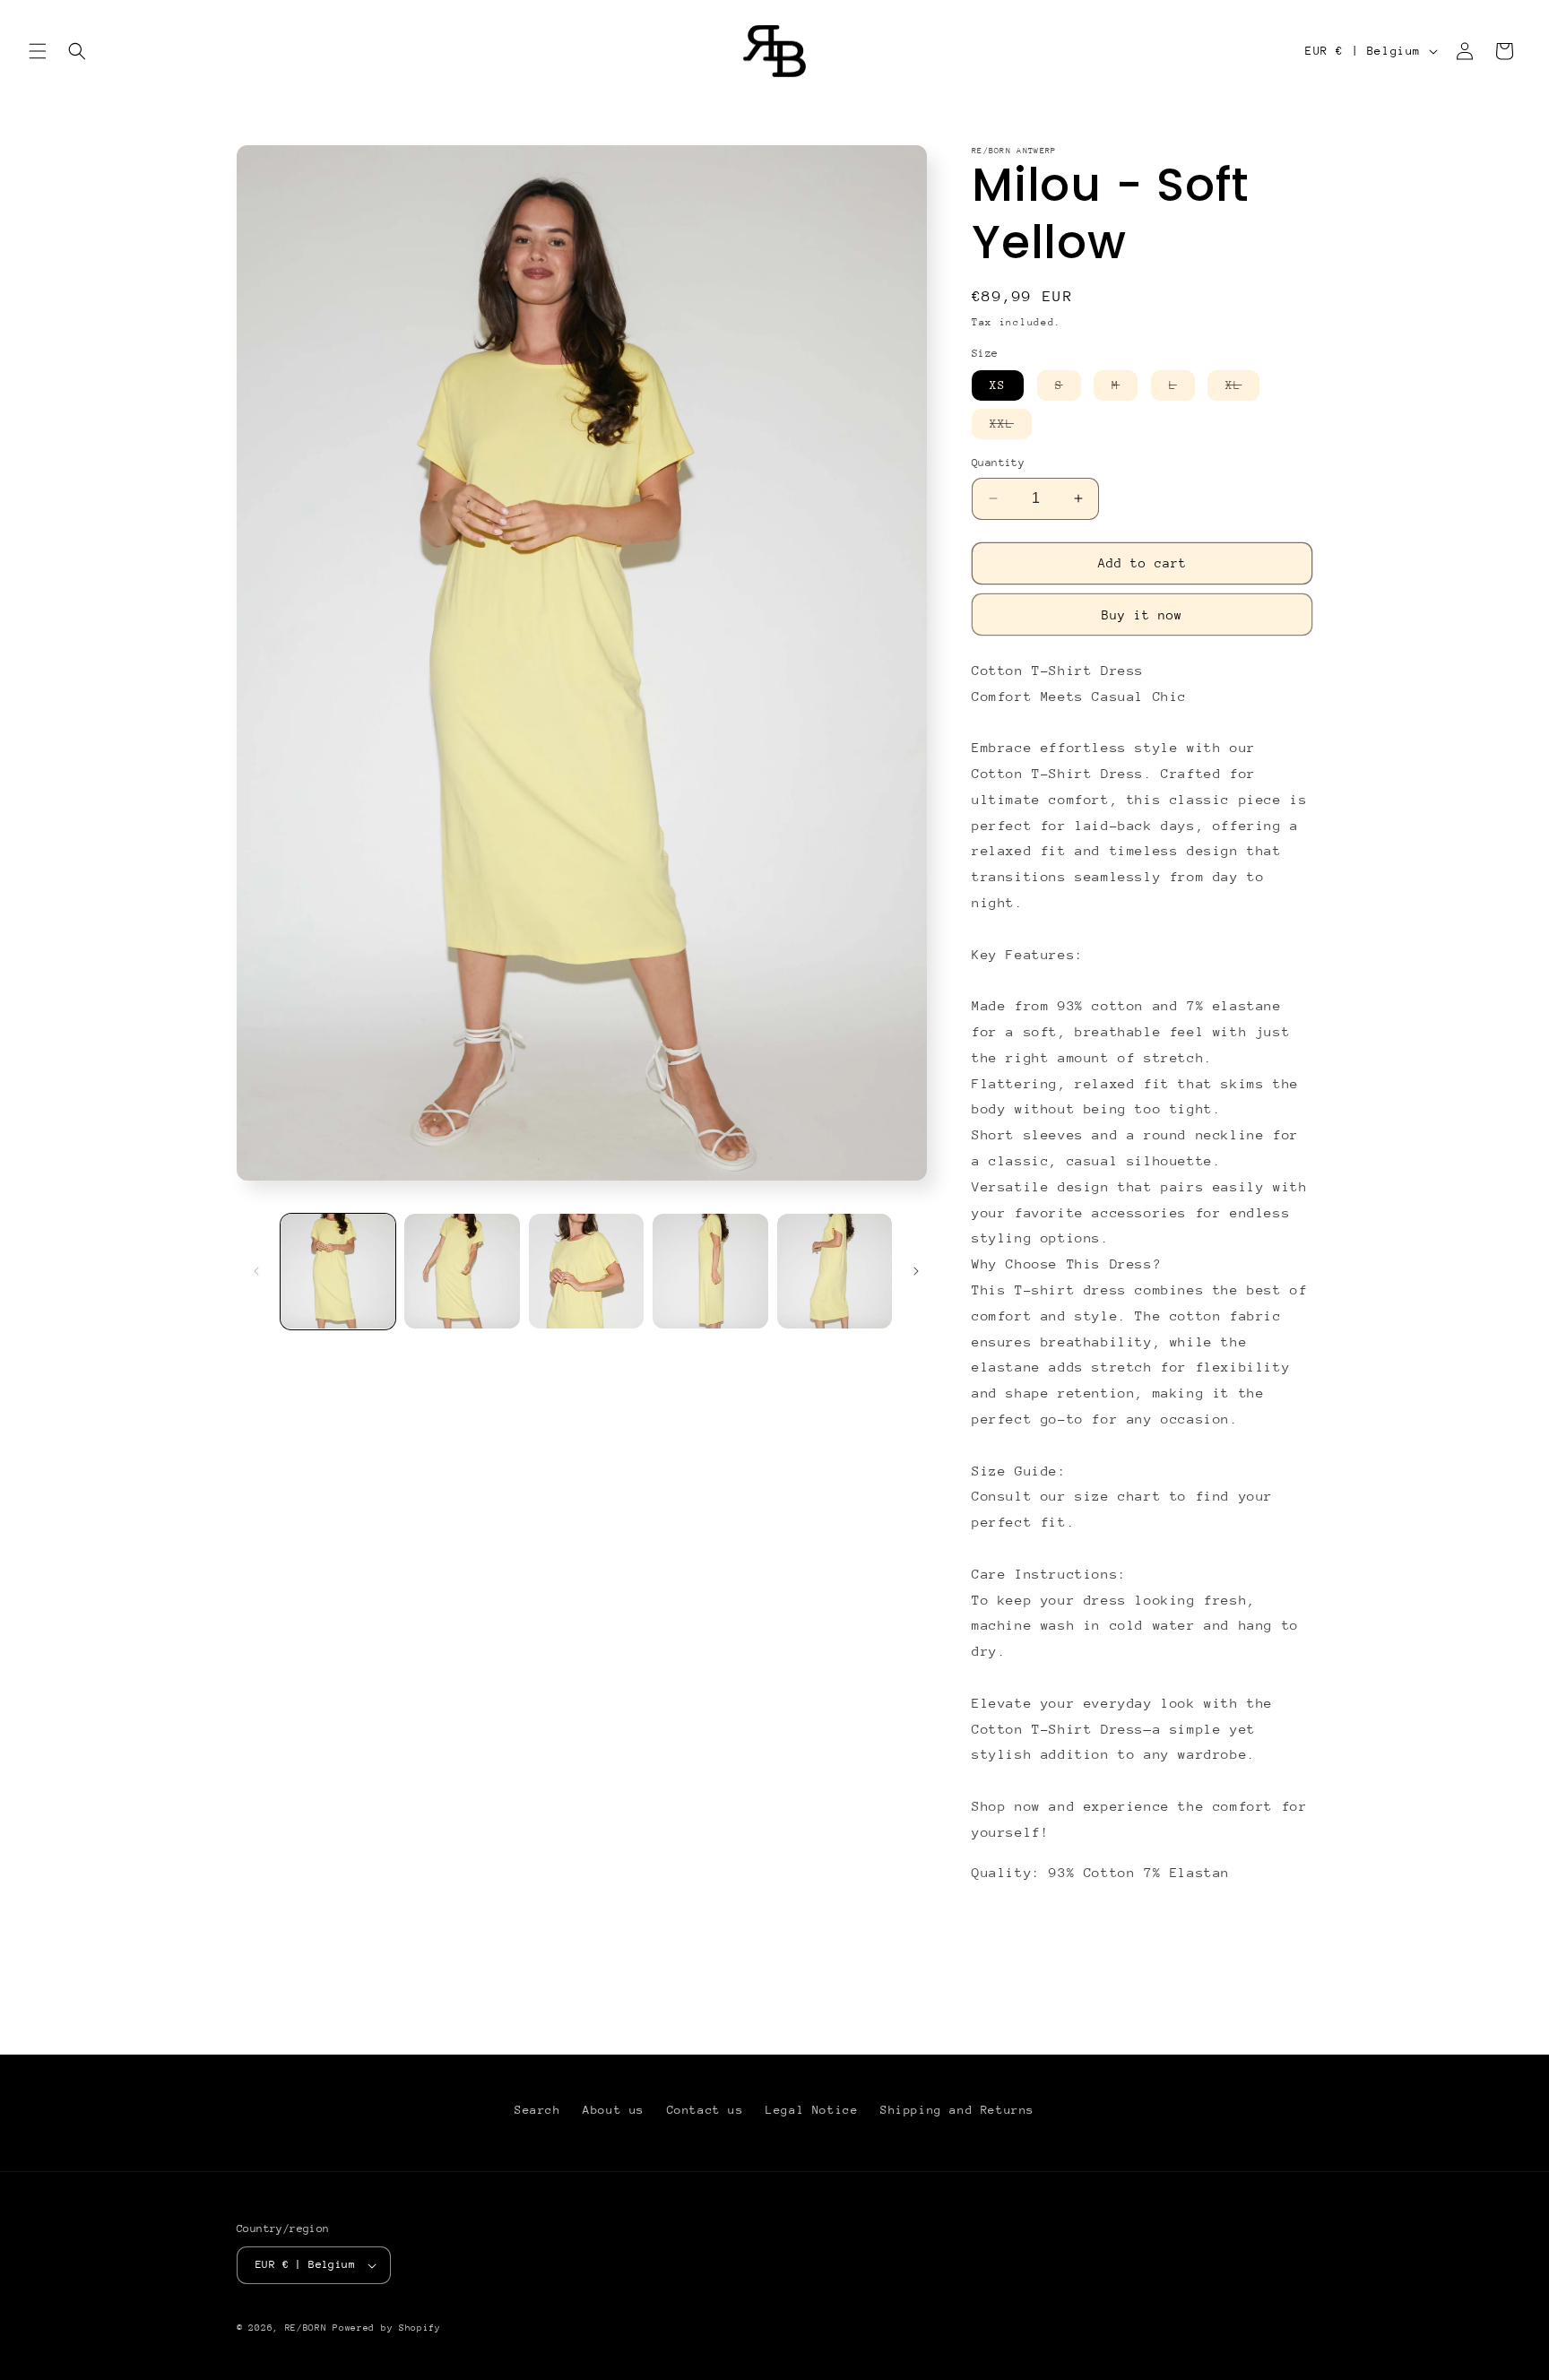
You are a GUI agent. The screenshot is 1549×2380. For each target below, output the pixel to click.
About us (614, 2110)
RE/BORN (309, 2328)
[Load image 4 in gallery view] (710, 1271)
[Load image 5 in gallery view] (835, 1271)
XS (998, 385)
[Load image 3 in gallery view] (586, 1271)
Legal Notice (812, 2110)
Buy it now (1142, 615)
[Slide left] (256, 1271)
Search (538, 2110)
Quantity (998, 463)
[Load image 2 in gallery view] (462, 1271)
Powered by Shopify (387, 2328)
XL (1242, 389)
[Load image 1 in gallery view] (338, 1271)
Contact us (705, 2110)
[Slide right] (916, 1271)
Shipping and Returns (957, 2110)
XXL (1011, 428)
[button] (38, 51)
